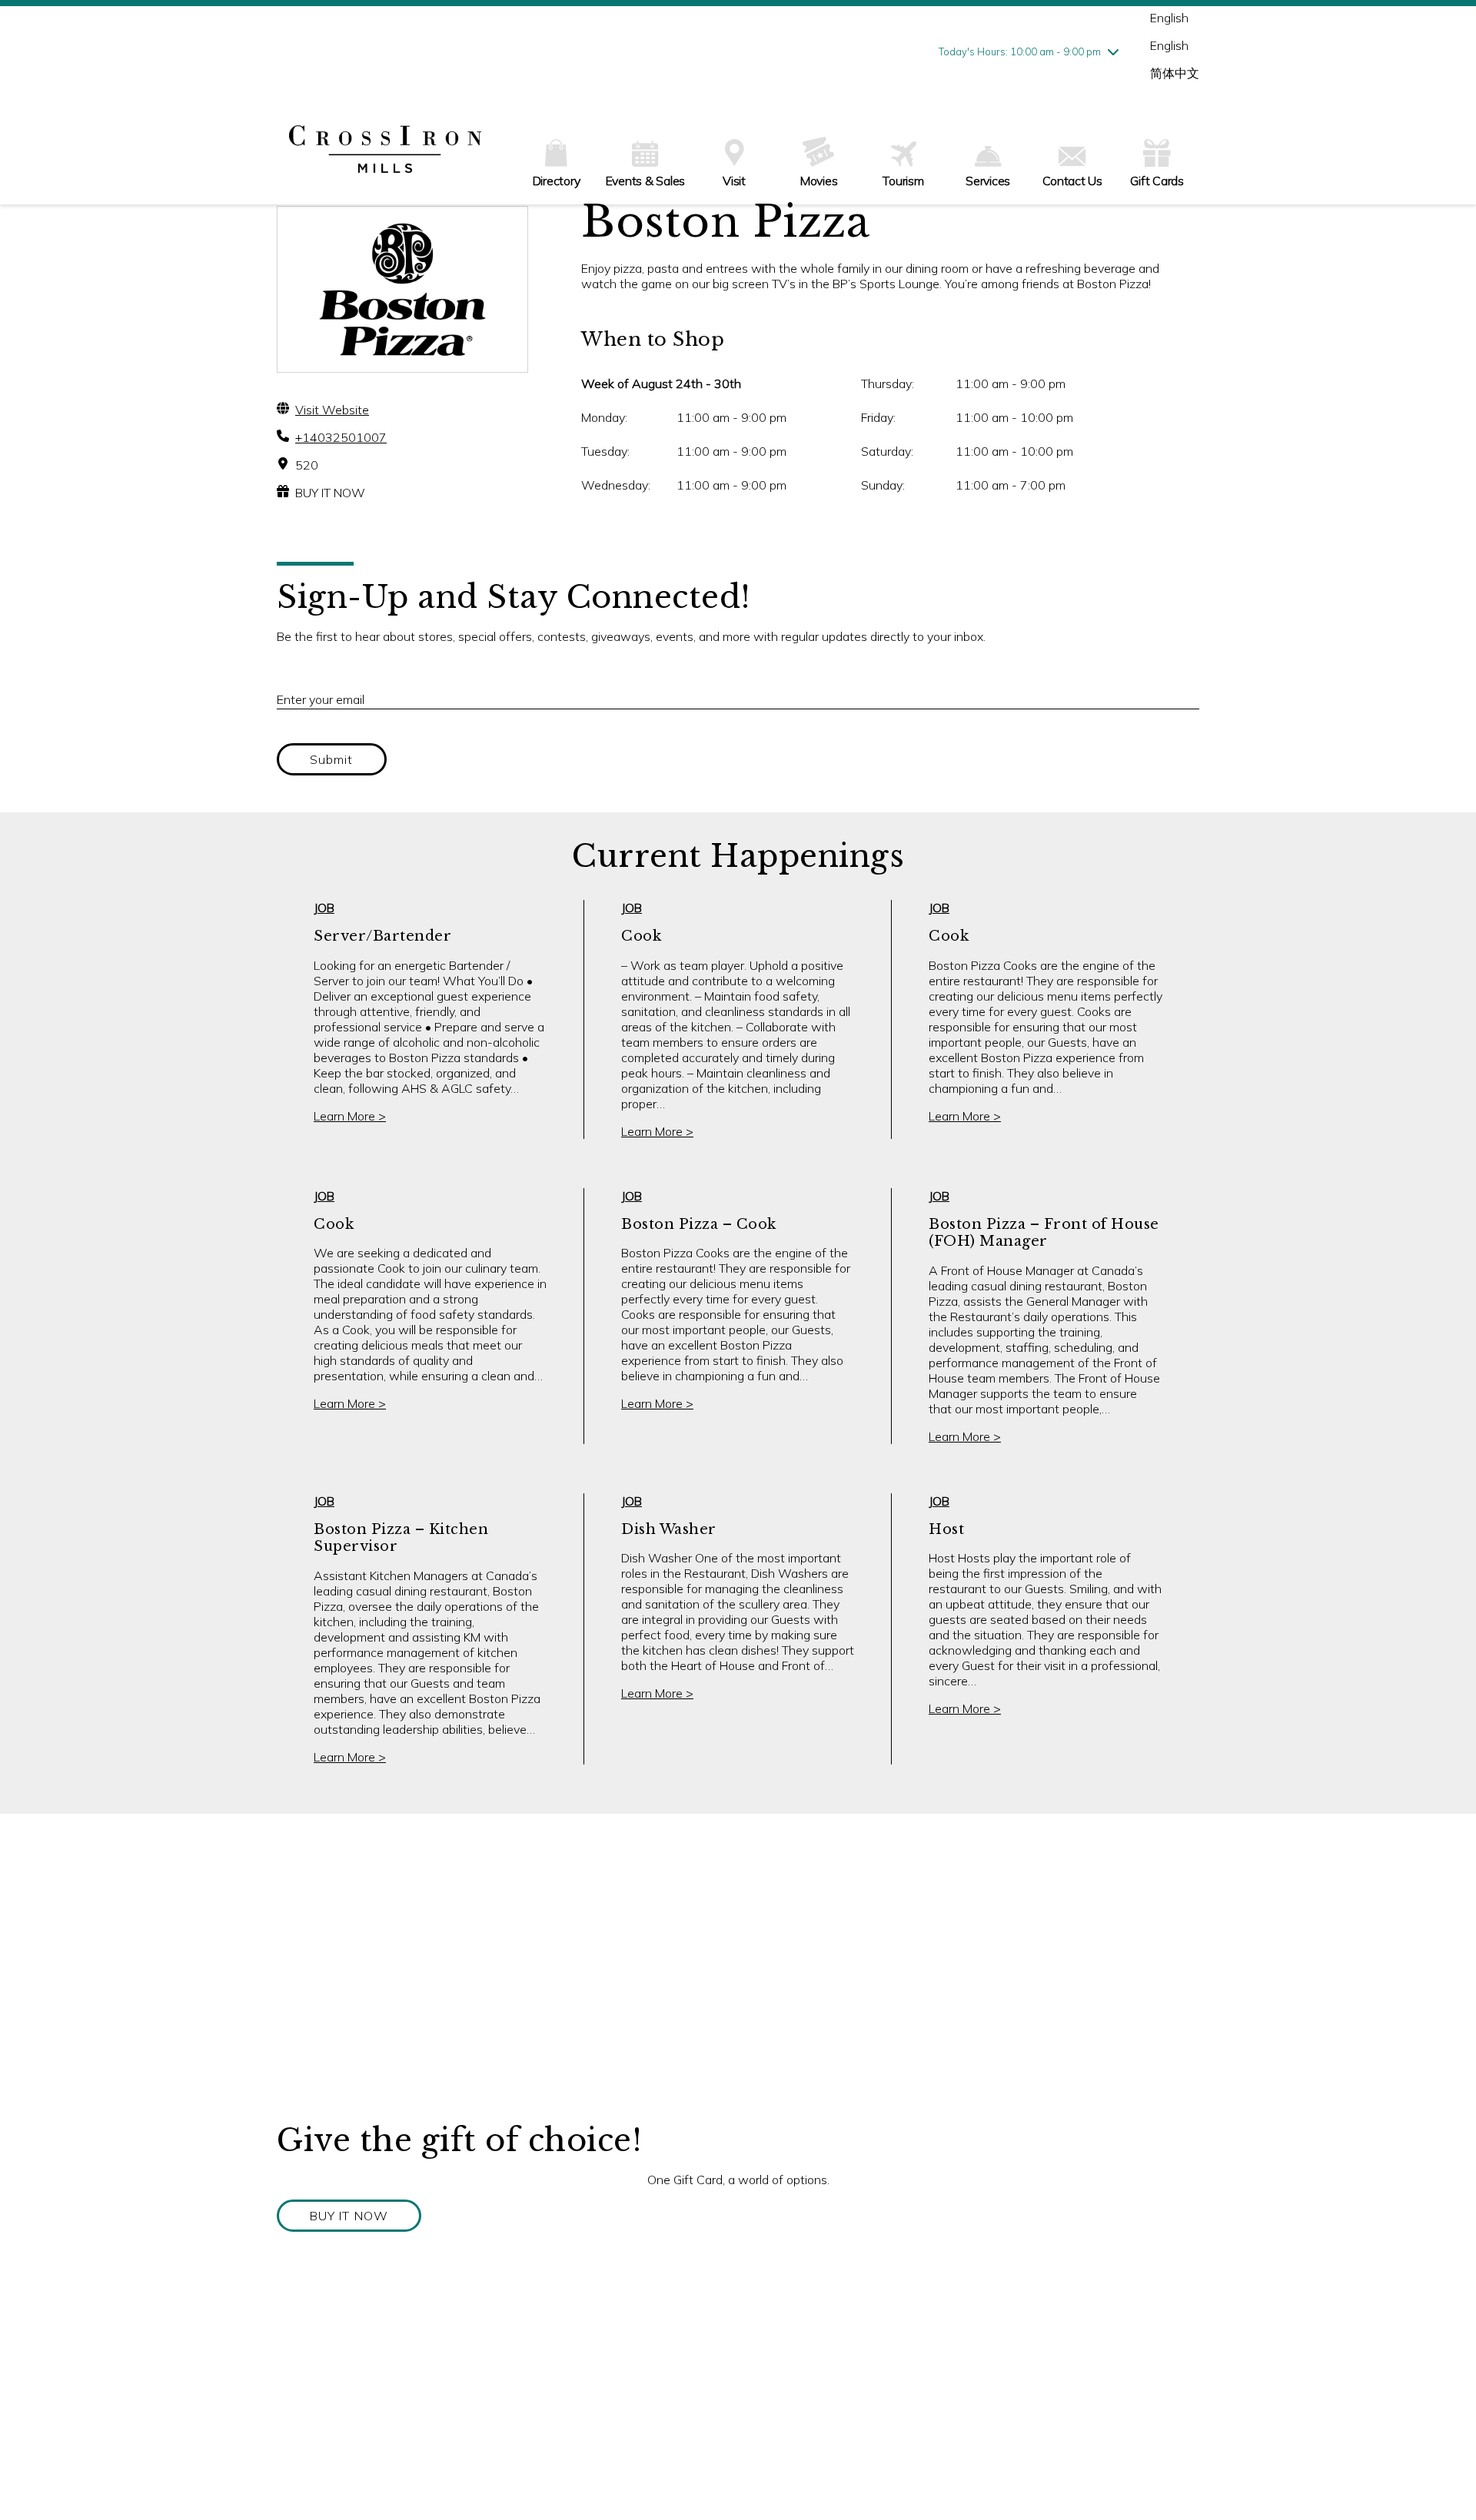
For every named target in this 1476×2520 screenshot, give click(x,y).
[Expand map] (738, 1967)
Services (988, 181)
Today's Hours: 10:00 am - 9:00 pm (1020, 51)
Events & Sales (646, 181)
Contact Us (1072, 181)
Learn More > (350, 1116)
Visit (734, 181)
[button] (349, 2216)
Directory (557, 181)
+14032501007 (341, 437)
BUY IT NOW (330, 493)
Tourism (903, 181)
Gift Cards (1157, 181)
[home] (385, 151)
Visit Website (332, 410)
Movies (819, 181)
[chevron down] (1113, 51)
